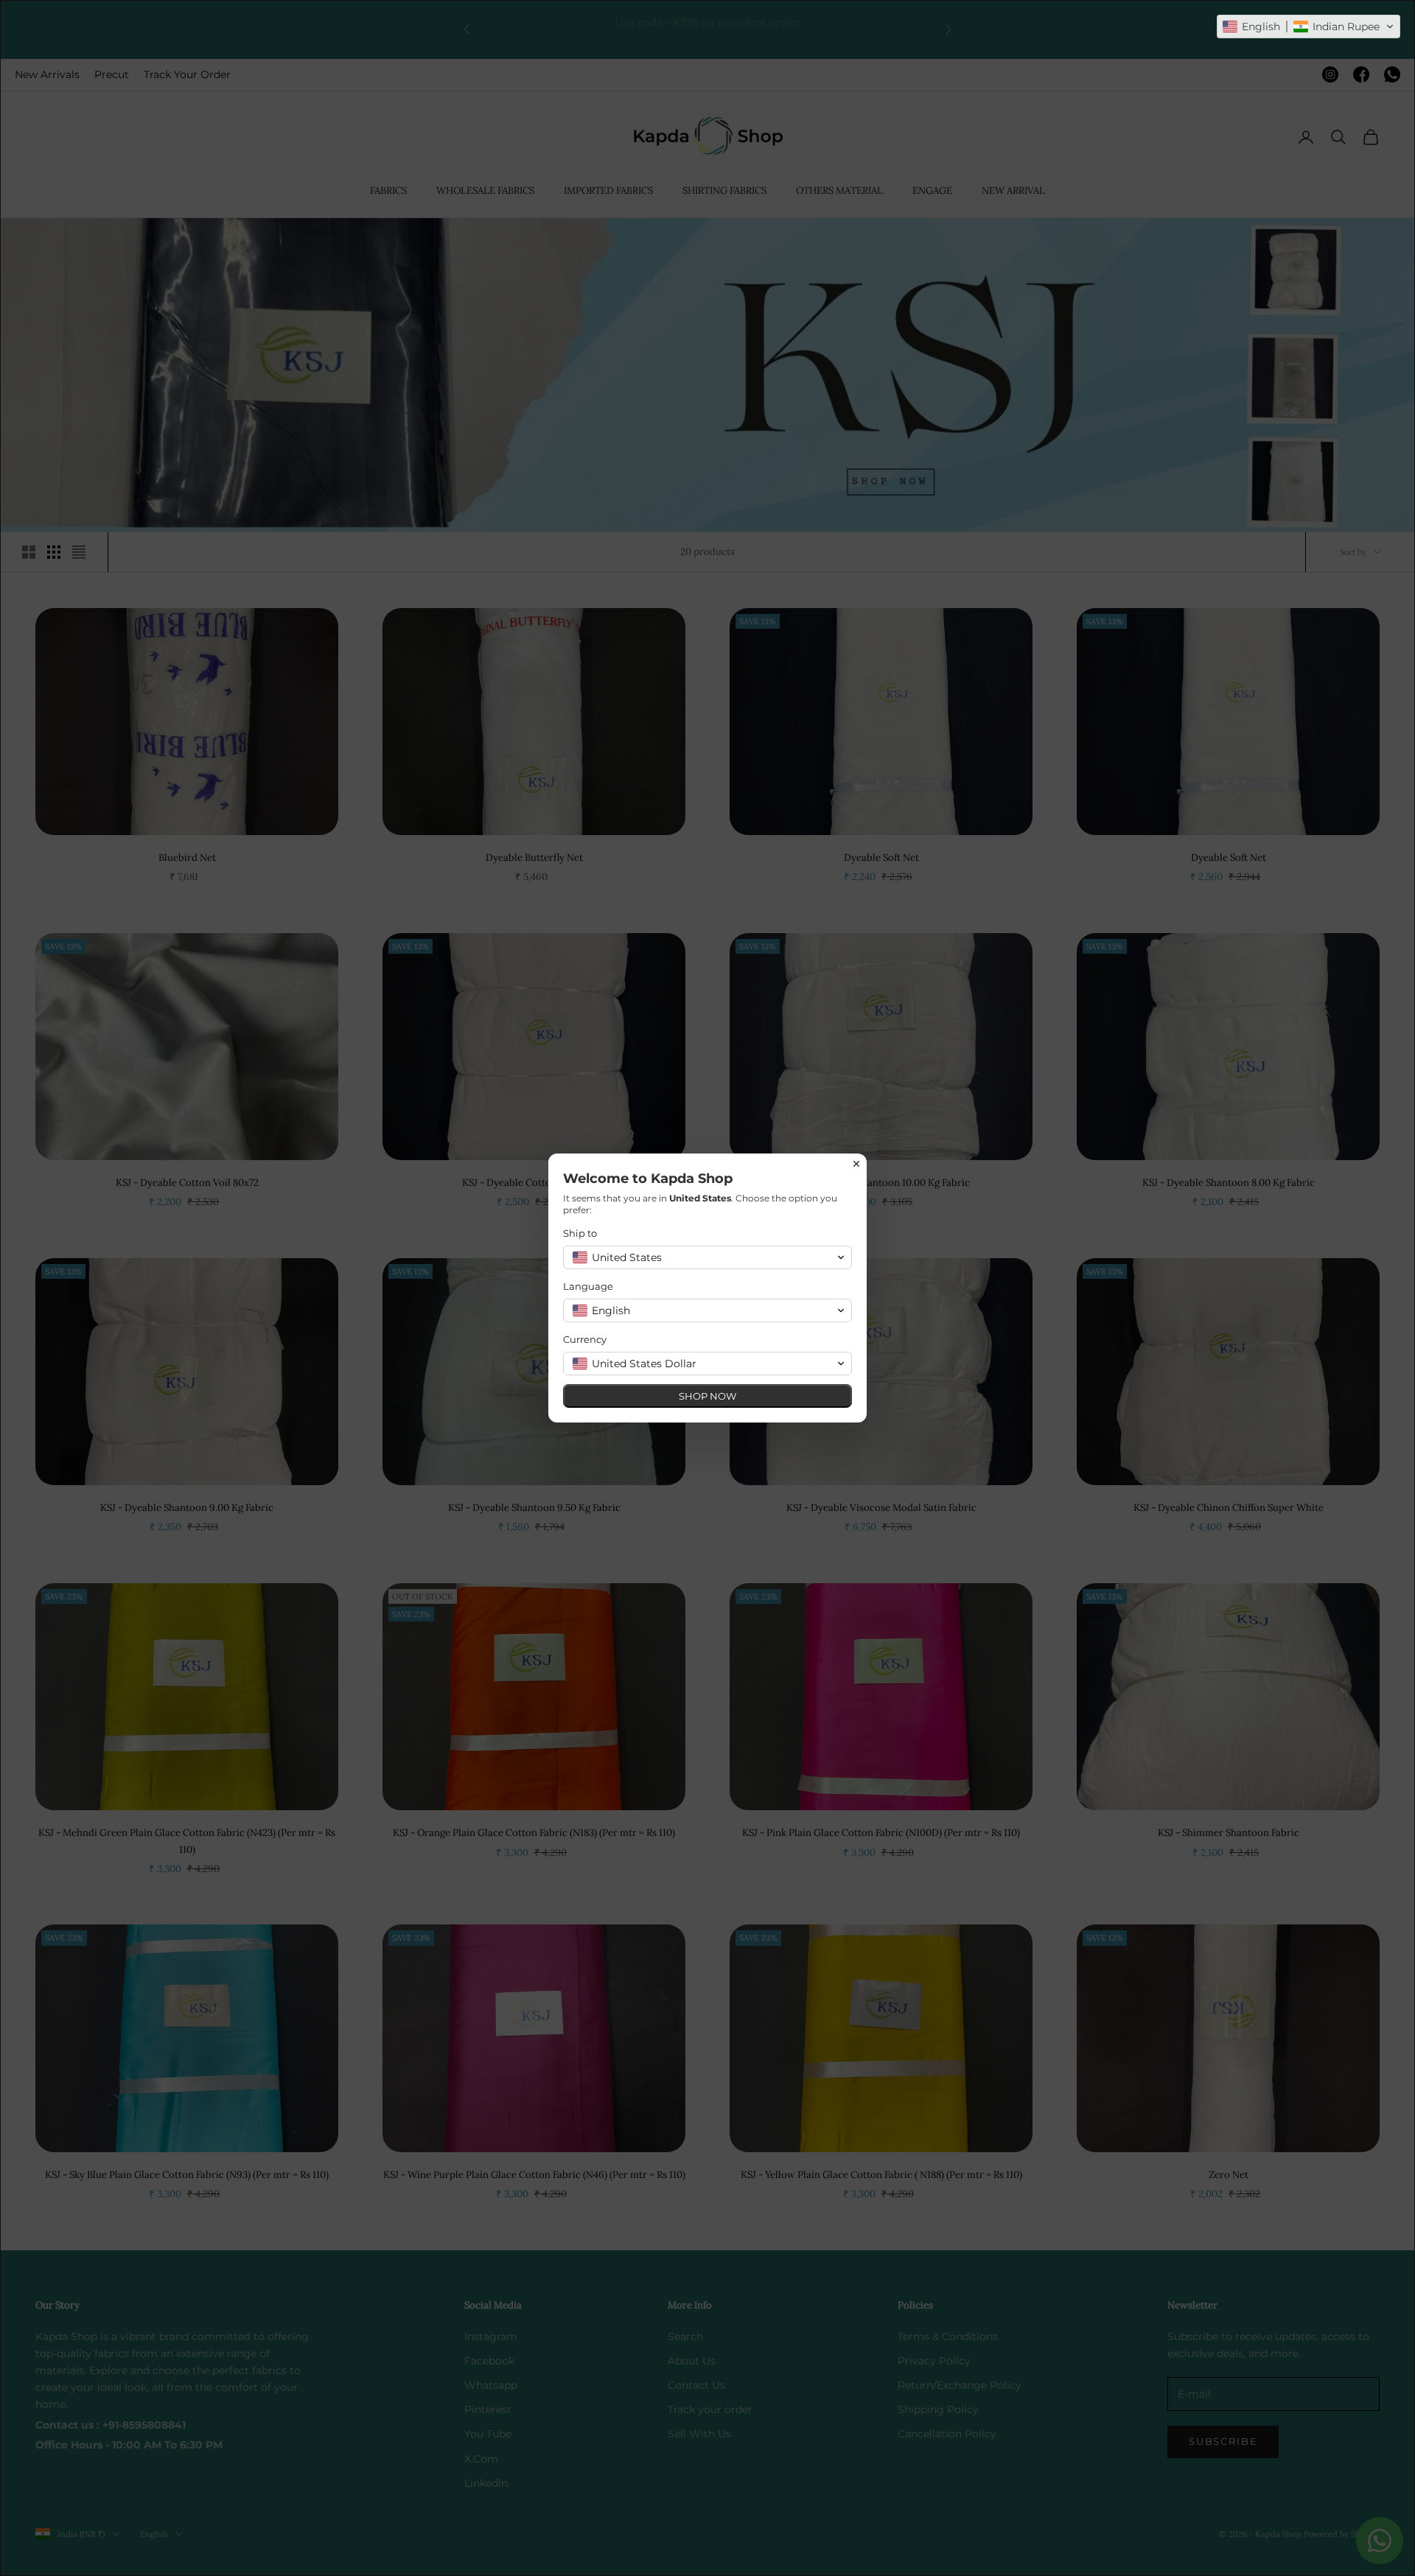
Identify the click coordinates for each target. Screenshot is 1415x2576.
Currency (585, 1339)
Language (588, 1286)
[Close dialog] (856, 1164)
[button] (1309, 27)
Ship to (580, 1233)
